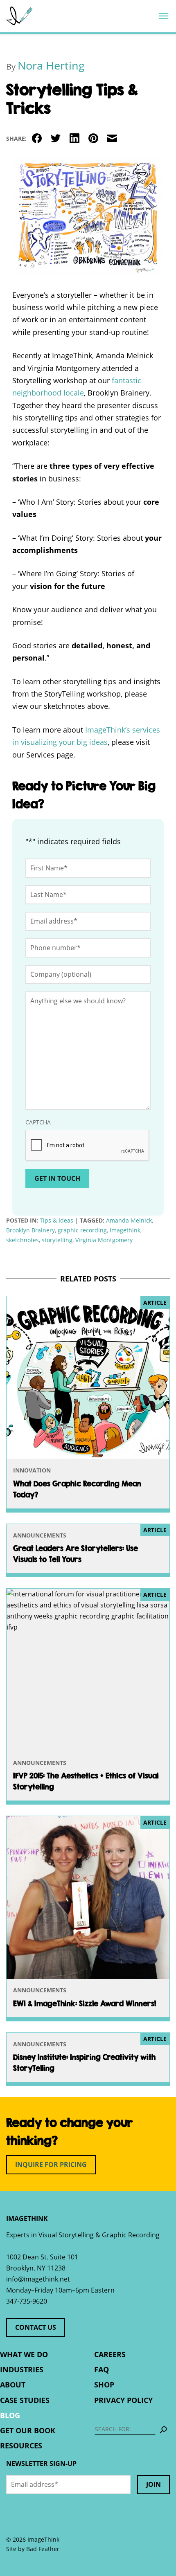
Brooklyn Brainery (30, 1230)
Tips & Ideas (56, 1220)
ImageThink (19, 16)
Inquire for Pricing (51, 2165)
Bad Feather (43, 2549)
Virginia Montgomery (104, 1240)
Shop (104, 2385)
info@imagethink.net (38, 2279)
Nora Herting (51, 65)
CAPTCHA (38, 1122)
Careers (110, 2354)
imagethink (125, 1230)
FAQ (102, 2369)
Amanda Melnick (129, 1220)
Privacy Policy (123, 2400)
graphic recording (82, 1230)
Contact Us (36, 2327)
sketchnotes (23, 1240)
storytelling (57, 1240)
